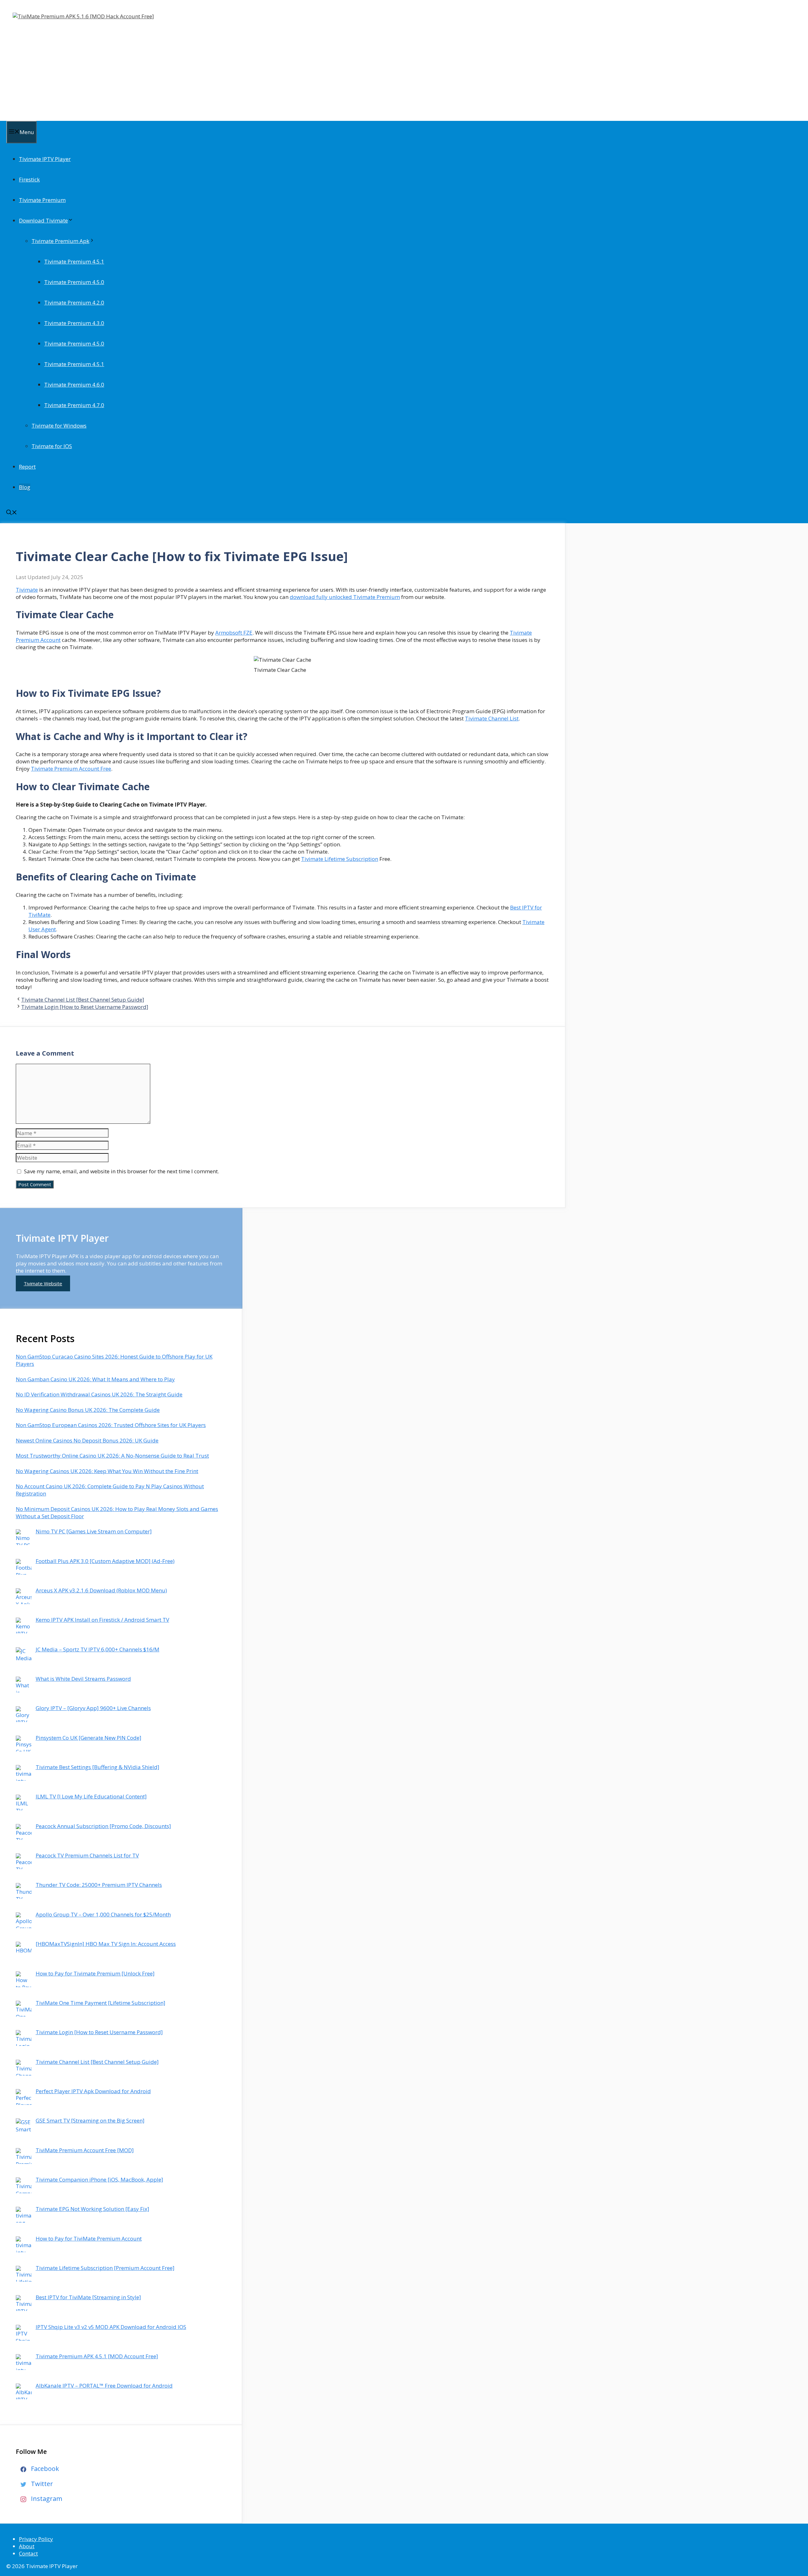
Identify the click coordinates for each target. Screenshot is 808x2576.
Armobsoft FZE (234, 633)
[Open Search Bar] (12, 513)
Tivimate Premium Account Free (71, 769)
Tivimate (27, 590)
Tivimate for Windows (59, 426)
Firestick (29, 179)
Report (27, 467)
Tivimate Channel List (492, 718)
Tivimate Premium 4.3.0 (74, 323)
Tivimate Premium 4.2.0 (74, 302)
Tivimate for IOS (52, 446)
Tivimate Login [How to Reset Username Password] (85, 1007)
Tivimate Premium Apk (60, 241)
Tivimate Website (43, 1283)
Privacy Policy (36, 2539)
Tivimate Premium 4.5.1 (74, 261)
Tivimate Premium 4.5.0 (74, 282)
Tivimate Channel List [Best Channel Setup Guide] (83, 1000)
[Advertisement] (202, 64)
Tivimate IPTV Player (45, 159)
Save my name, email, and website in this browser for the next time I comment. (122, 1171)
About (27, 2546)
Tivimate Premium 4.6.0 (74, 385)
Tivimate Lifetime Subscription (340, 859)
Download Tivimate (43, 220)
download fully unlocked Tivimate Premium (345, 597)
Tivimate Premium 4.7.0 (74, 405)
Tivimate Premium (42, 200)
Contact (28, 2553)
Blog (25, 487)
